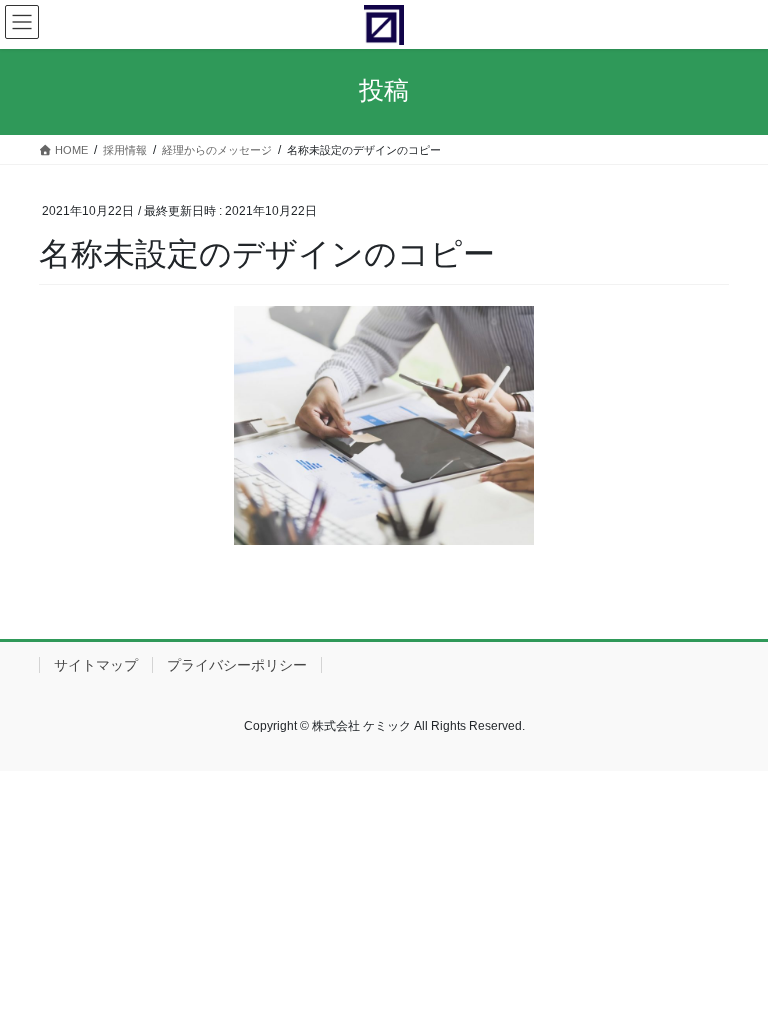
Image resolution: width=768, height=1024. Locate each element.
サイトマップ (96, 665)
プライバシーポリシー (237, 665)
